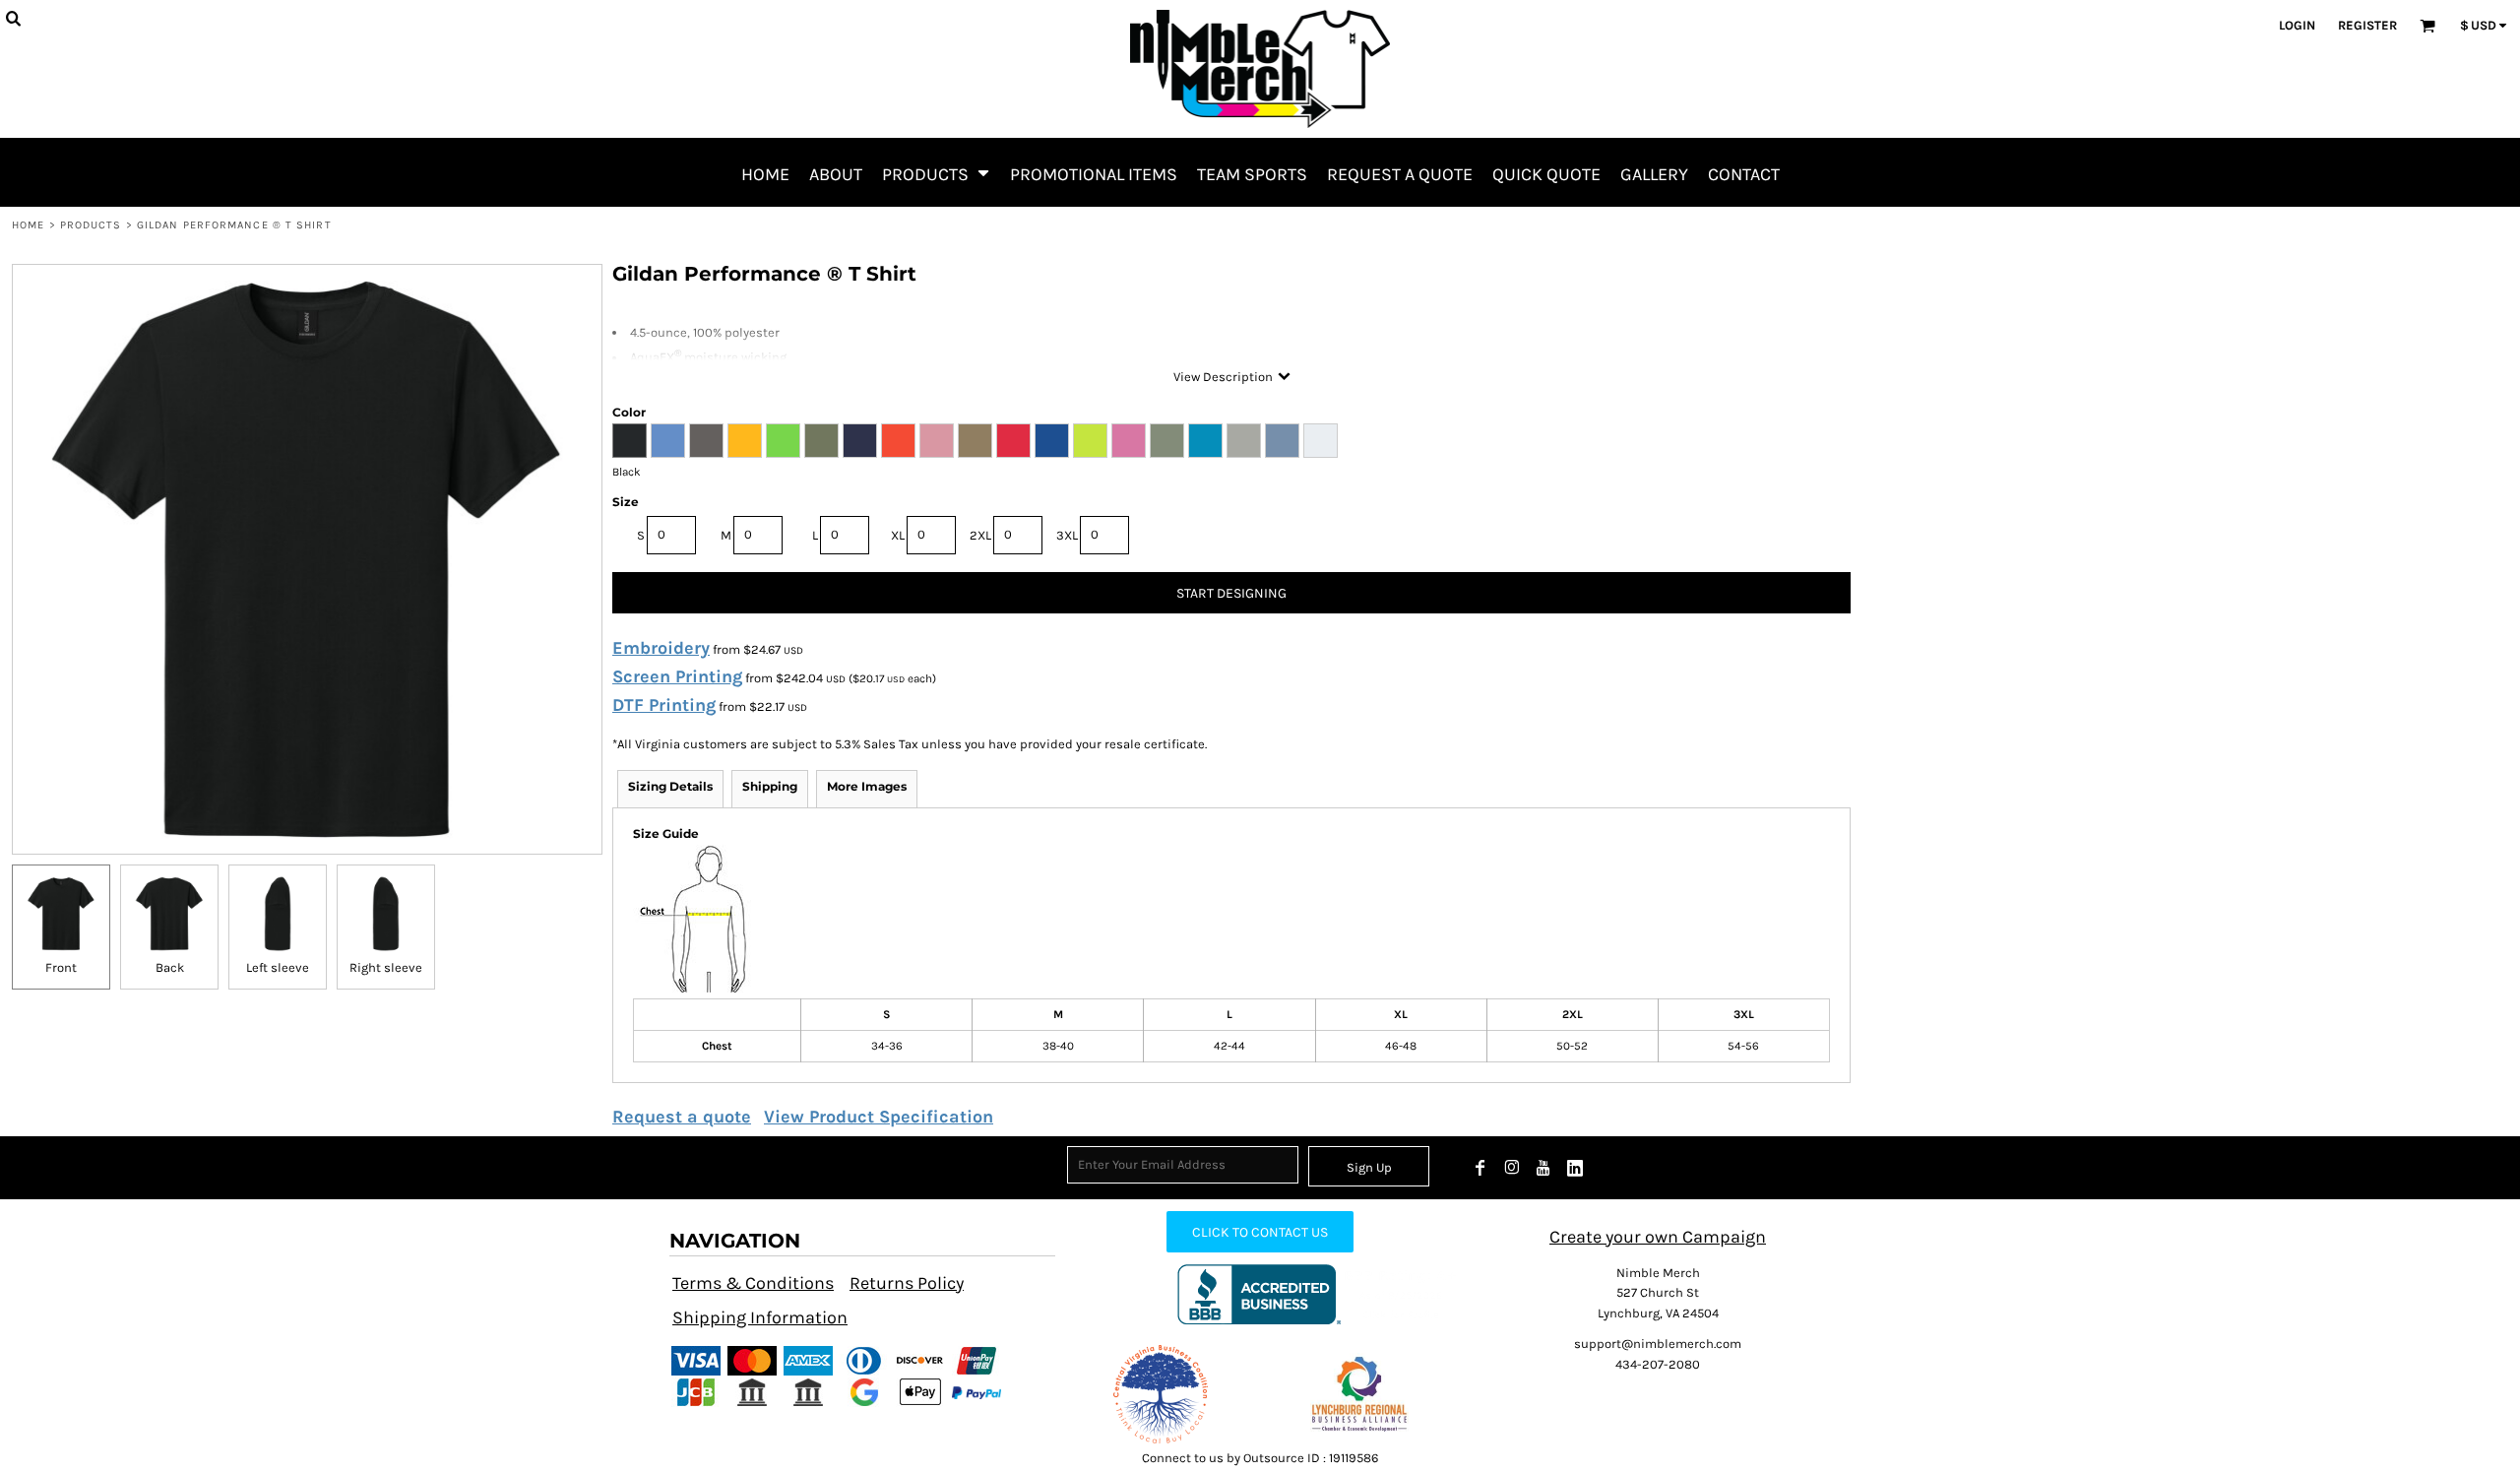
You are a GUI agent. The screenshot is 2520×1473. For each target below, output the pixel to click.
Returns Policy (907, 1283)
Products (91, 225)
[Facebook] (1480, 1168)
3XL (1067, 535)
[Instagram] (1512, 1168)
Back (170, 967)
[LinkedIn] (1575, 1168)
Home (28, 225)
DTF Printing (664, 705)
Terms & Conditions (753, 1283)
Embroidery (661, 648)
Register (2367, 25)
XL (898, 535)
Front (61, 967)
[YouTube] (1543, 1168)
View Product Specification (879, 1117)
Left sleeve (278, 967)
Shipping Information (760, 1317)
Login (2297, 25)
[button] (936, 172)
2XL (980, 535)
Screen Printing (677, 676)
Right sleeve (386, 967)
